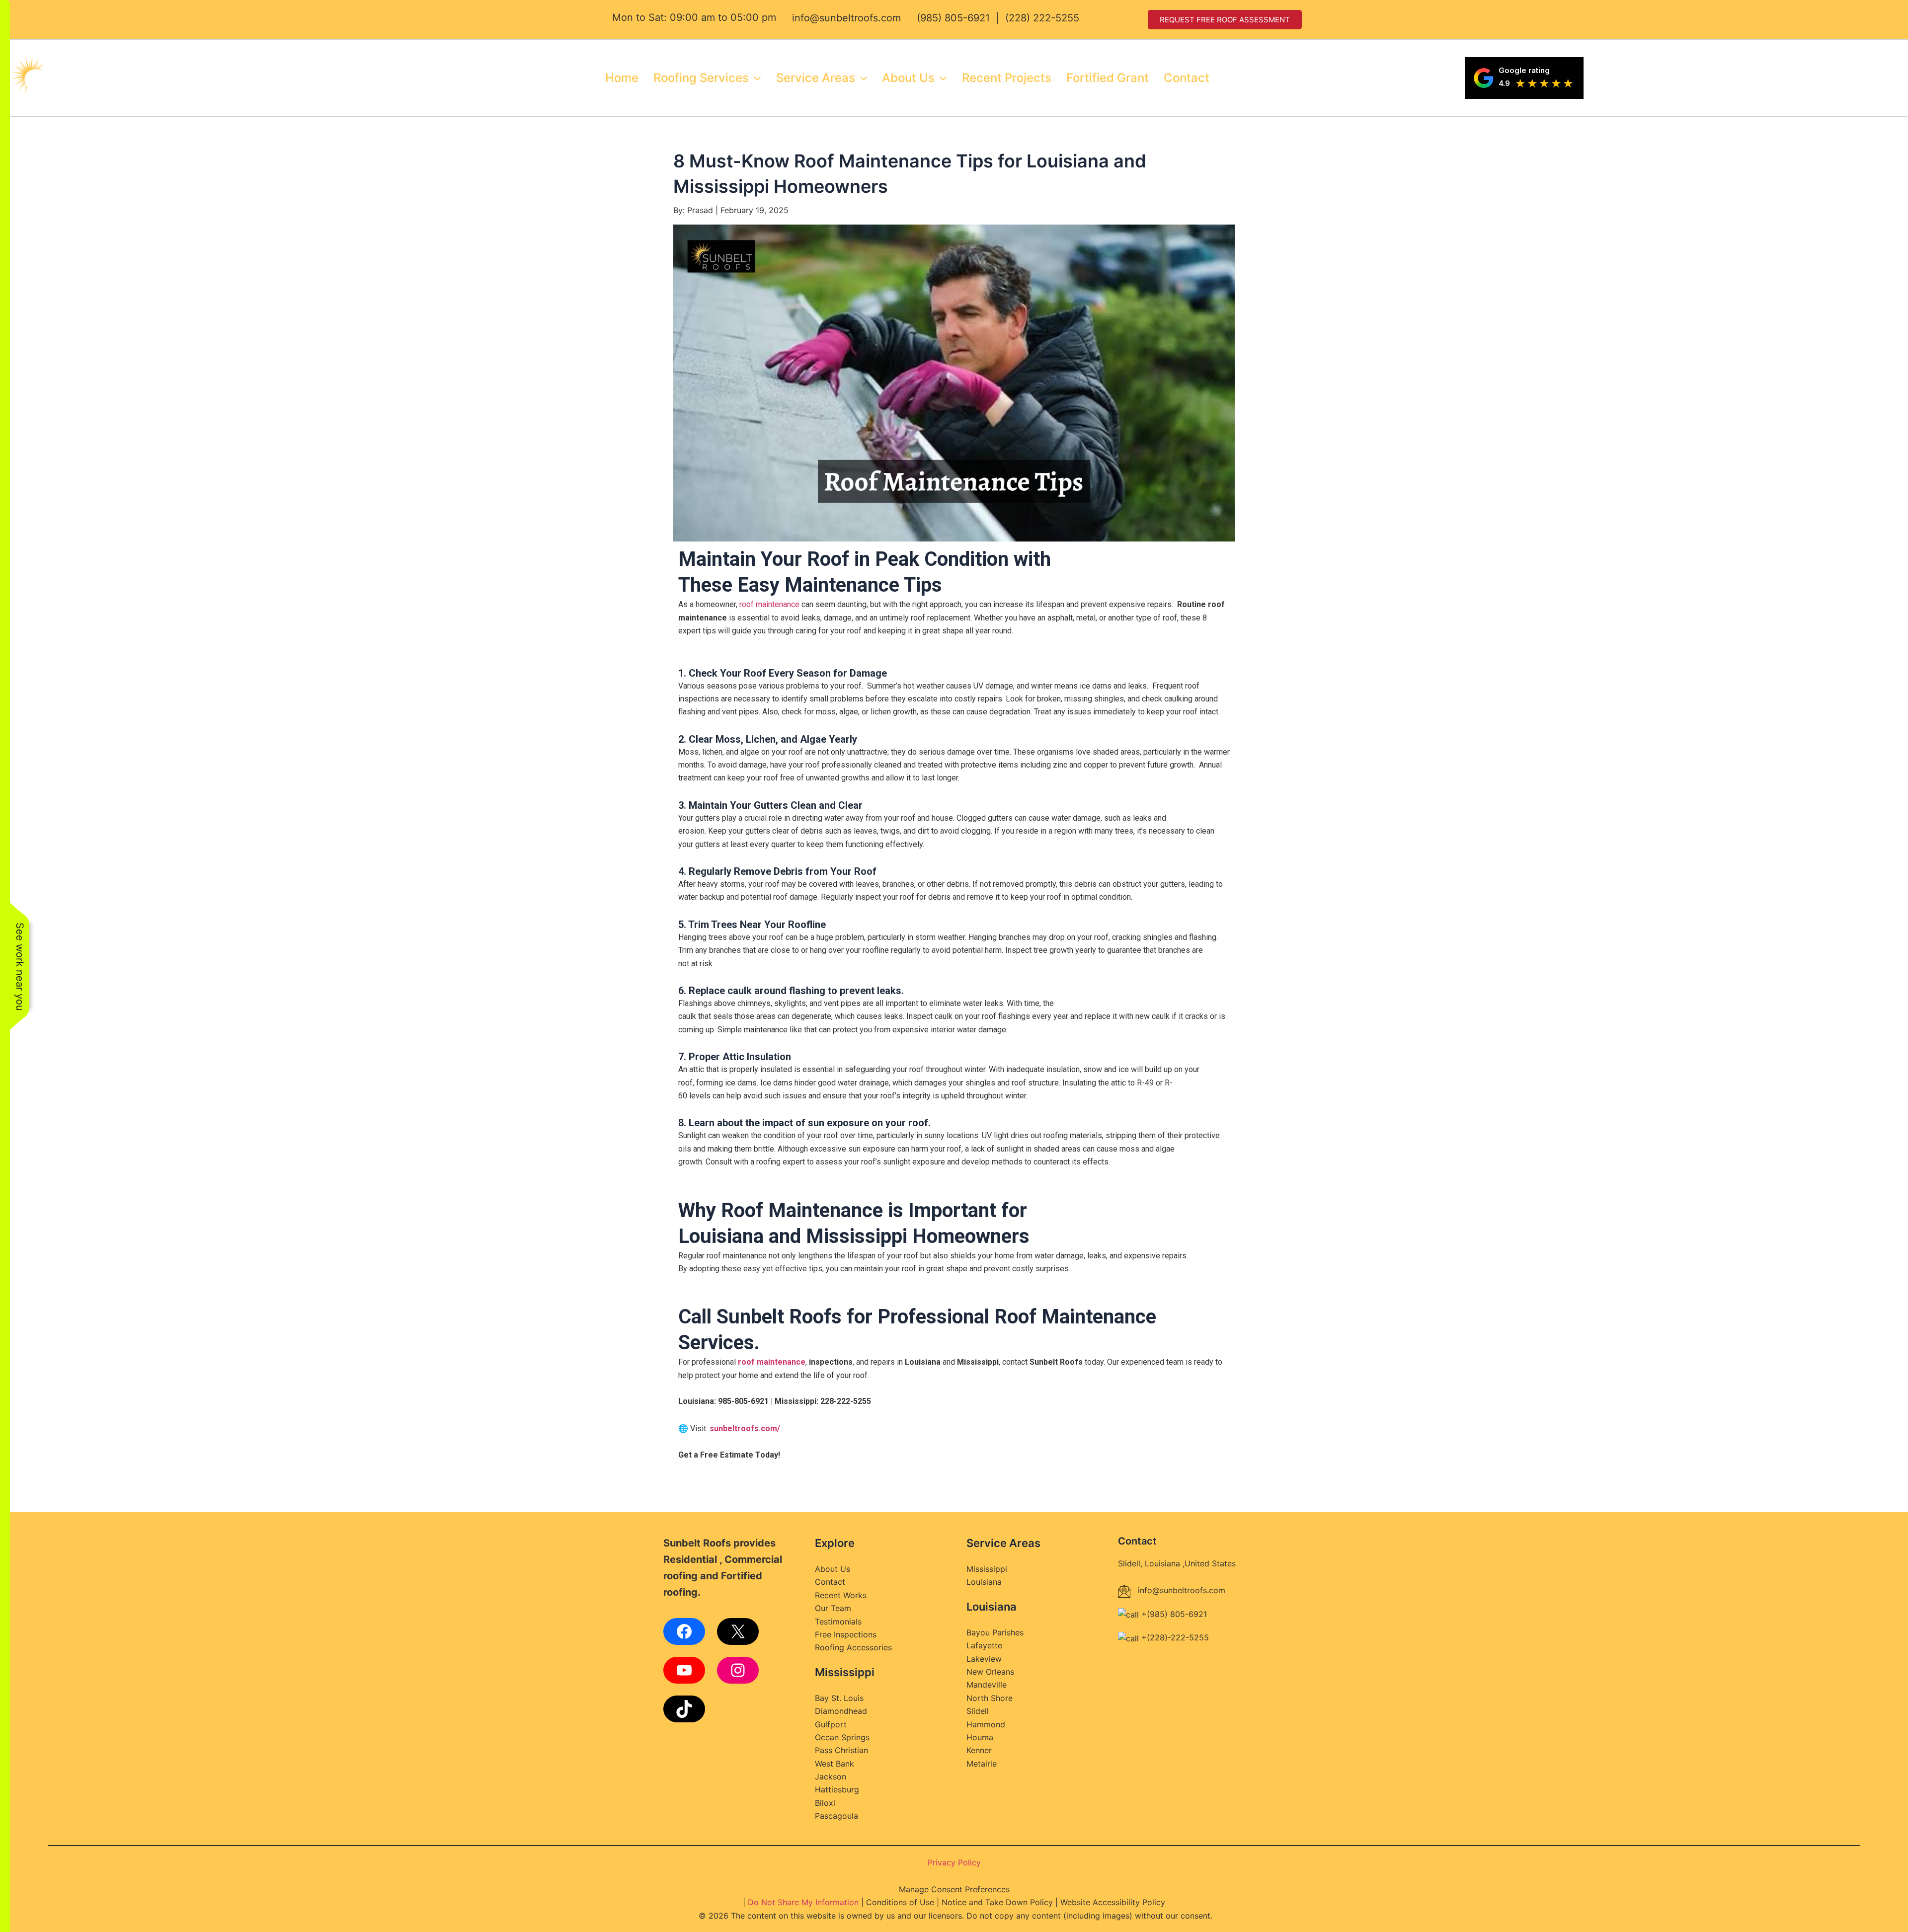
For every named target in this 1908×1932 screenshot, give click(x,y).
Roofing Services (701, 78)
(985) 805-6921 (953, 18)
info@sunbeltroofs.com (846, 18)
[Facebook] (684, 1631)
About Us (908, 78)
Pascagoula (836, 1816)
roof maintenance (769, 604)
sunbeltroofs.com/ (745, 1429)
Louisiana (984, 1582)
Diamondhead (841, 1711)
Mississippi (987, 1569)
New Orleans (990, 1672)
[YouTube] (684, 1670)
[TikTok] (684, 1709)
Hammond (986, 1724)
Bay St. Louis (839, 1698)
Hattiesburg (837, 1789)
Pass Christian (841, 1750)
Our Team (833, 1608)
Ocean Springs (842, 1737)
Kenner (979, 1750)
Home (622, 78)
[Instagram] (738, 1670)
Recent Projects (1007, 78)
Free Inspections (846, 1634)
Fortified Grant (1108, 78)
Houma (980, 1737)
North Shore (990, 1698)
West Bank (835, 1764)
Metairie (982, 1764)
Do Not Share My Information (803, 1902)
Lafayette (984, 1645)
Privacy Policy (954, 1862)
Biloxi (825, 1803)
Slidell (978, 1711)
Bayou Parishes (995, 1632)
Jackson (831, 1777)
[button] (755, 78)
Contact (1187, 78)
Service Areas (816, 78)
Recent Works (841, 1595)
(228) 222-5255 (1042, 18)
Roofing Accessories (853, 1647)
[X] (738, 1631)
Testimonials (838, 1622)
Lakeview (984, 1659)
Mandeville (987, 1685)
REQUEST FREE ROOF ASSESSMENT (1225, 20)
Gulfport (831, 1724)
